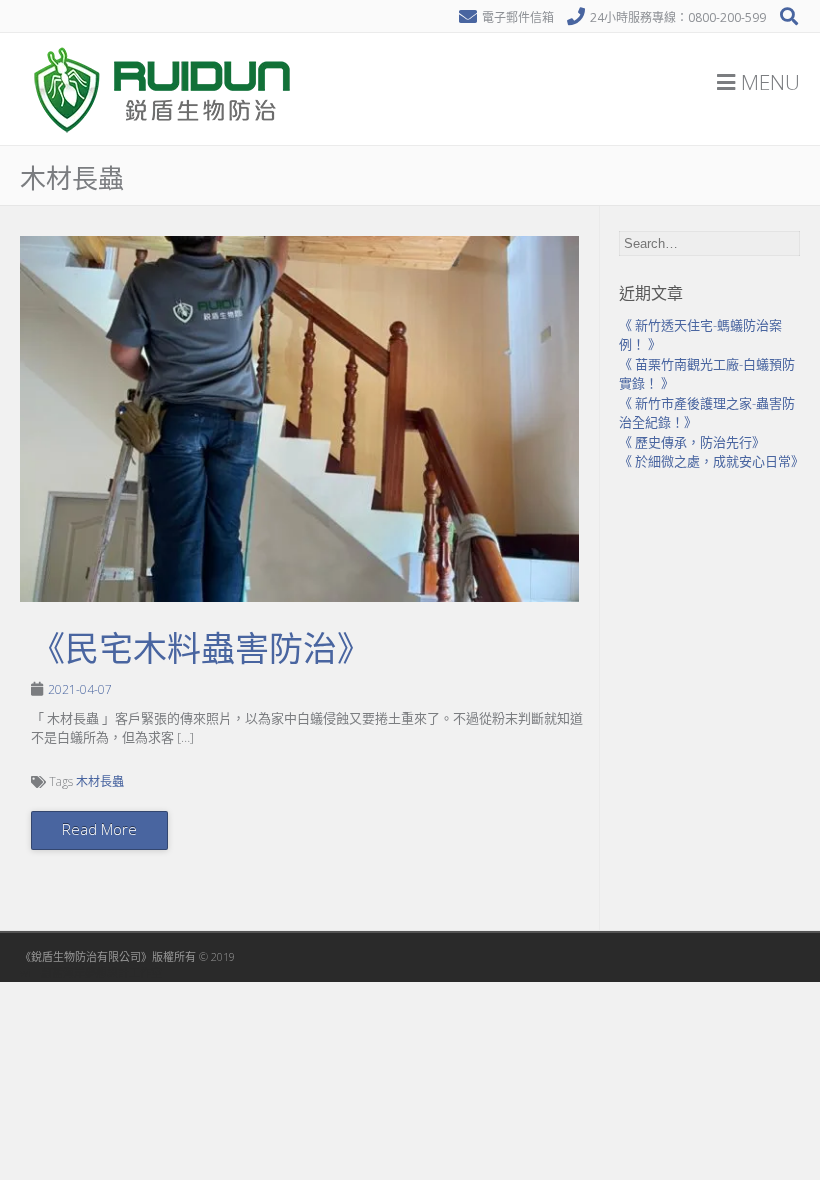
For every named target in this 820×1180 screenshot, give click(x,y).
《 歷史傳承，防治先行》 (692, 442)
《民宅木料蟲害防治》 (201, 649)
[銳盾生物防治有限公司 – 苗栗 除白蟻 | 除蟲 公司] (165, 140)
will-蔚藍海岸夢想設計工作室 (91, 972)
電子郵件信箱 (518, 17)
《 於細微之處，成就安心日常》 (711, 461)
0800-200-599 (727, 17)
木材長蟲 (100, 781)
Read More (99, 829)
